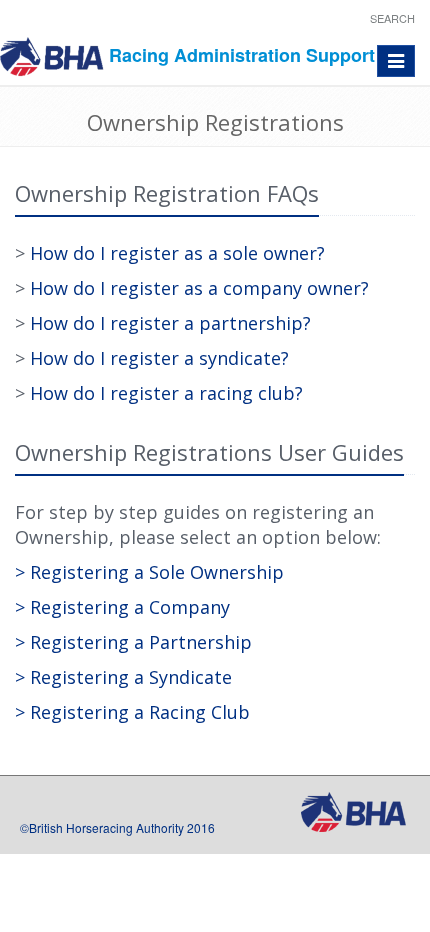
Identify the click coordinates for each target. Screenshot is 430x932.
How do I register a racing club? (166, 393)
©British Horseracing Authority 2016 (117, 827)
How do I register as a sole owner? (177, 253)
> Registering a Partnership (133, 642)
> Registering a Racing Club (132, 712)
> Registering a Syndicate (123, 677)
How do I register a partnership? (170, 323)
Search (392, 18)
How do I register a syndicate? (159, 358)
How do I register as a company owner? (199, 288)
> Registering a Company (122, 607)
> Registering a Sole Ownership (149, 572)
